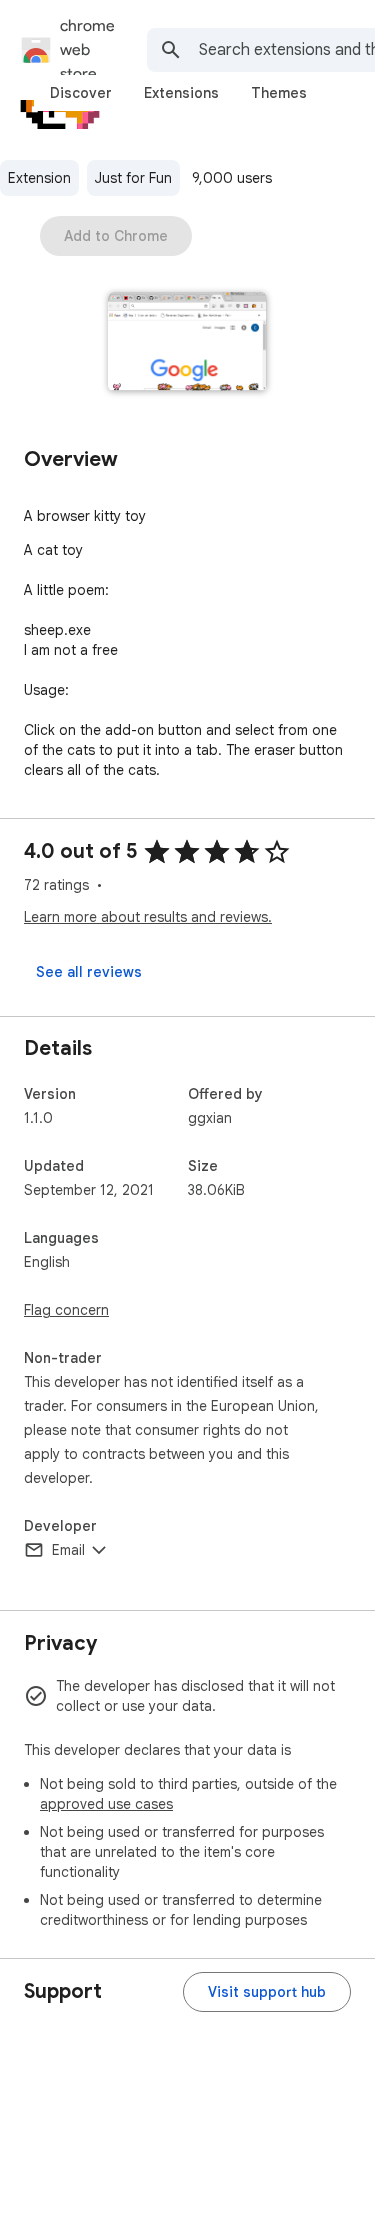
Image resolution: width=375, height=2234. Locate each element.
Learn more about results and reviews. (148, 917)
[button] (187, 343)
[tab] (81, 93)
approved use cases (106, 1804)
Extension (39, 178)
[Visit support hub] (267, 1992)
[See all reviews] (89, 972)
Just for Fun (133, 178)
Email (68, 1550)
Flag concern (66, 1310)
